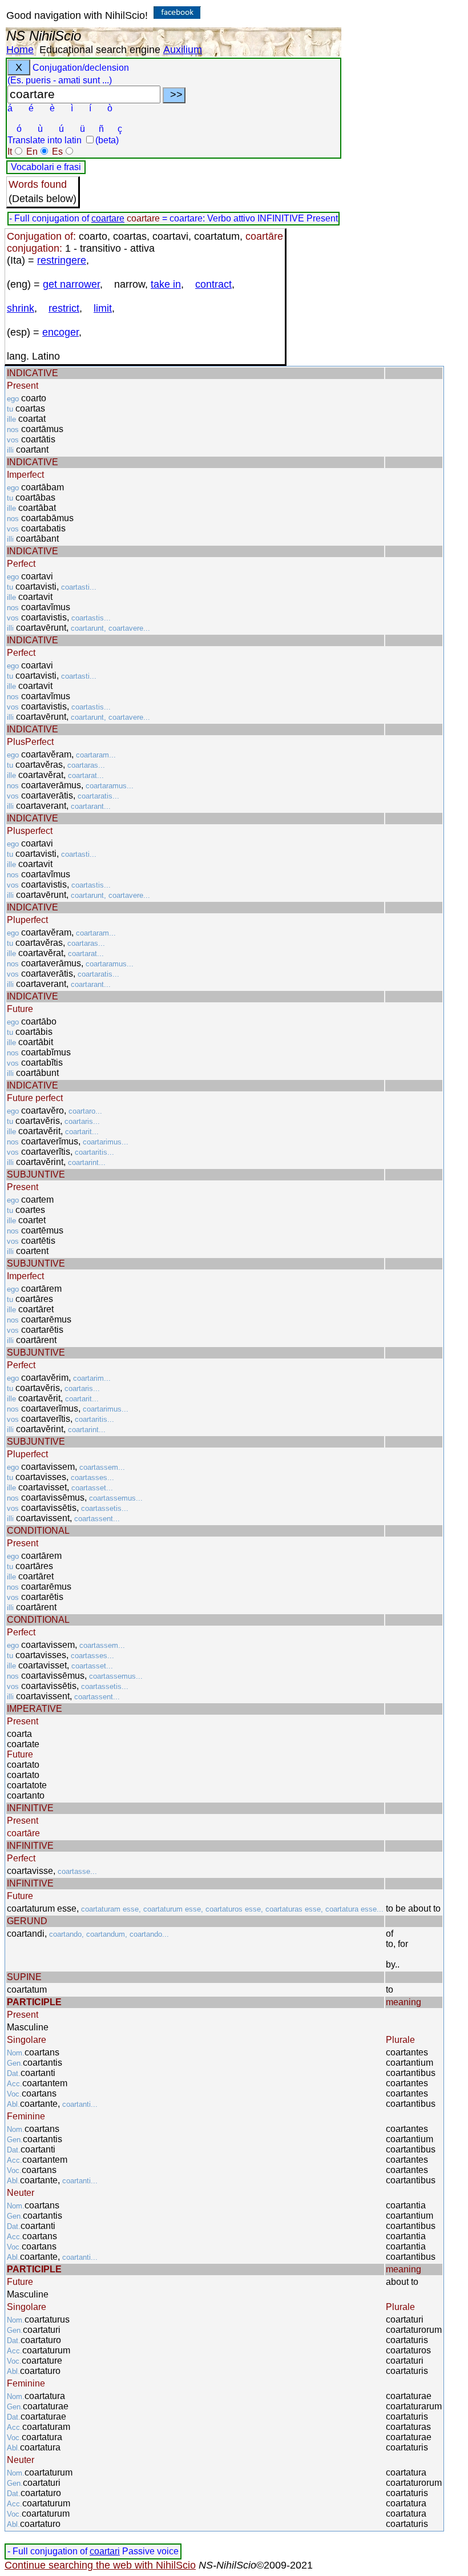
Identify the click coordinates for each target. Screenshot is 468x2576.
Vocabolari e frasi (46, 167)
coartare (108, 218)
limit (103, 308)
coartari (105, 2551)
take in (166, 284)
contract (213, 284)
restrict (64, 308)
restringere (62, 260)
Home (20, 50)
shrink (21, 308)
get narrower (71, 284)
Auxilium (183, 50)
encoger (60, 332)
